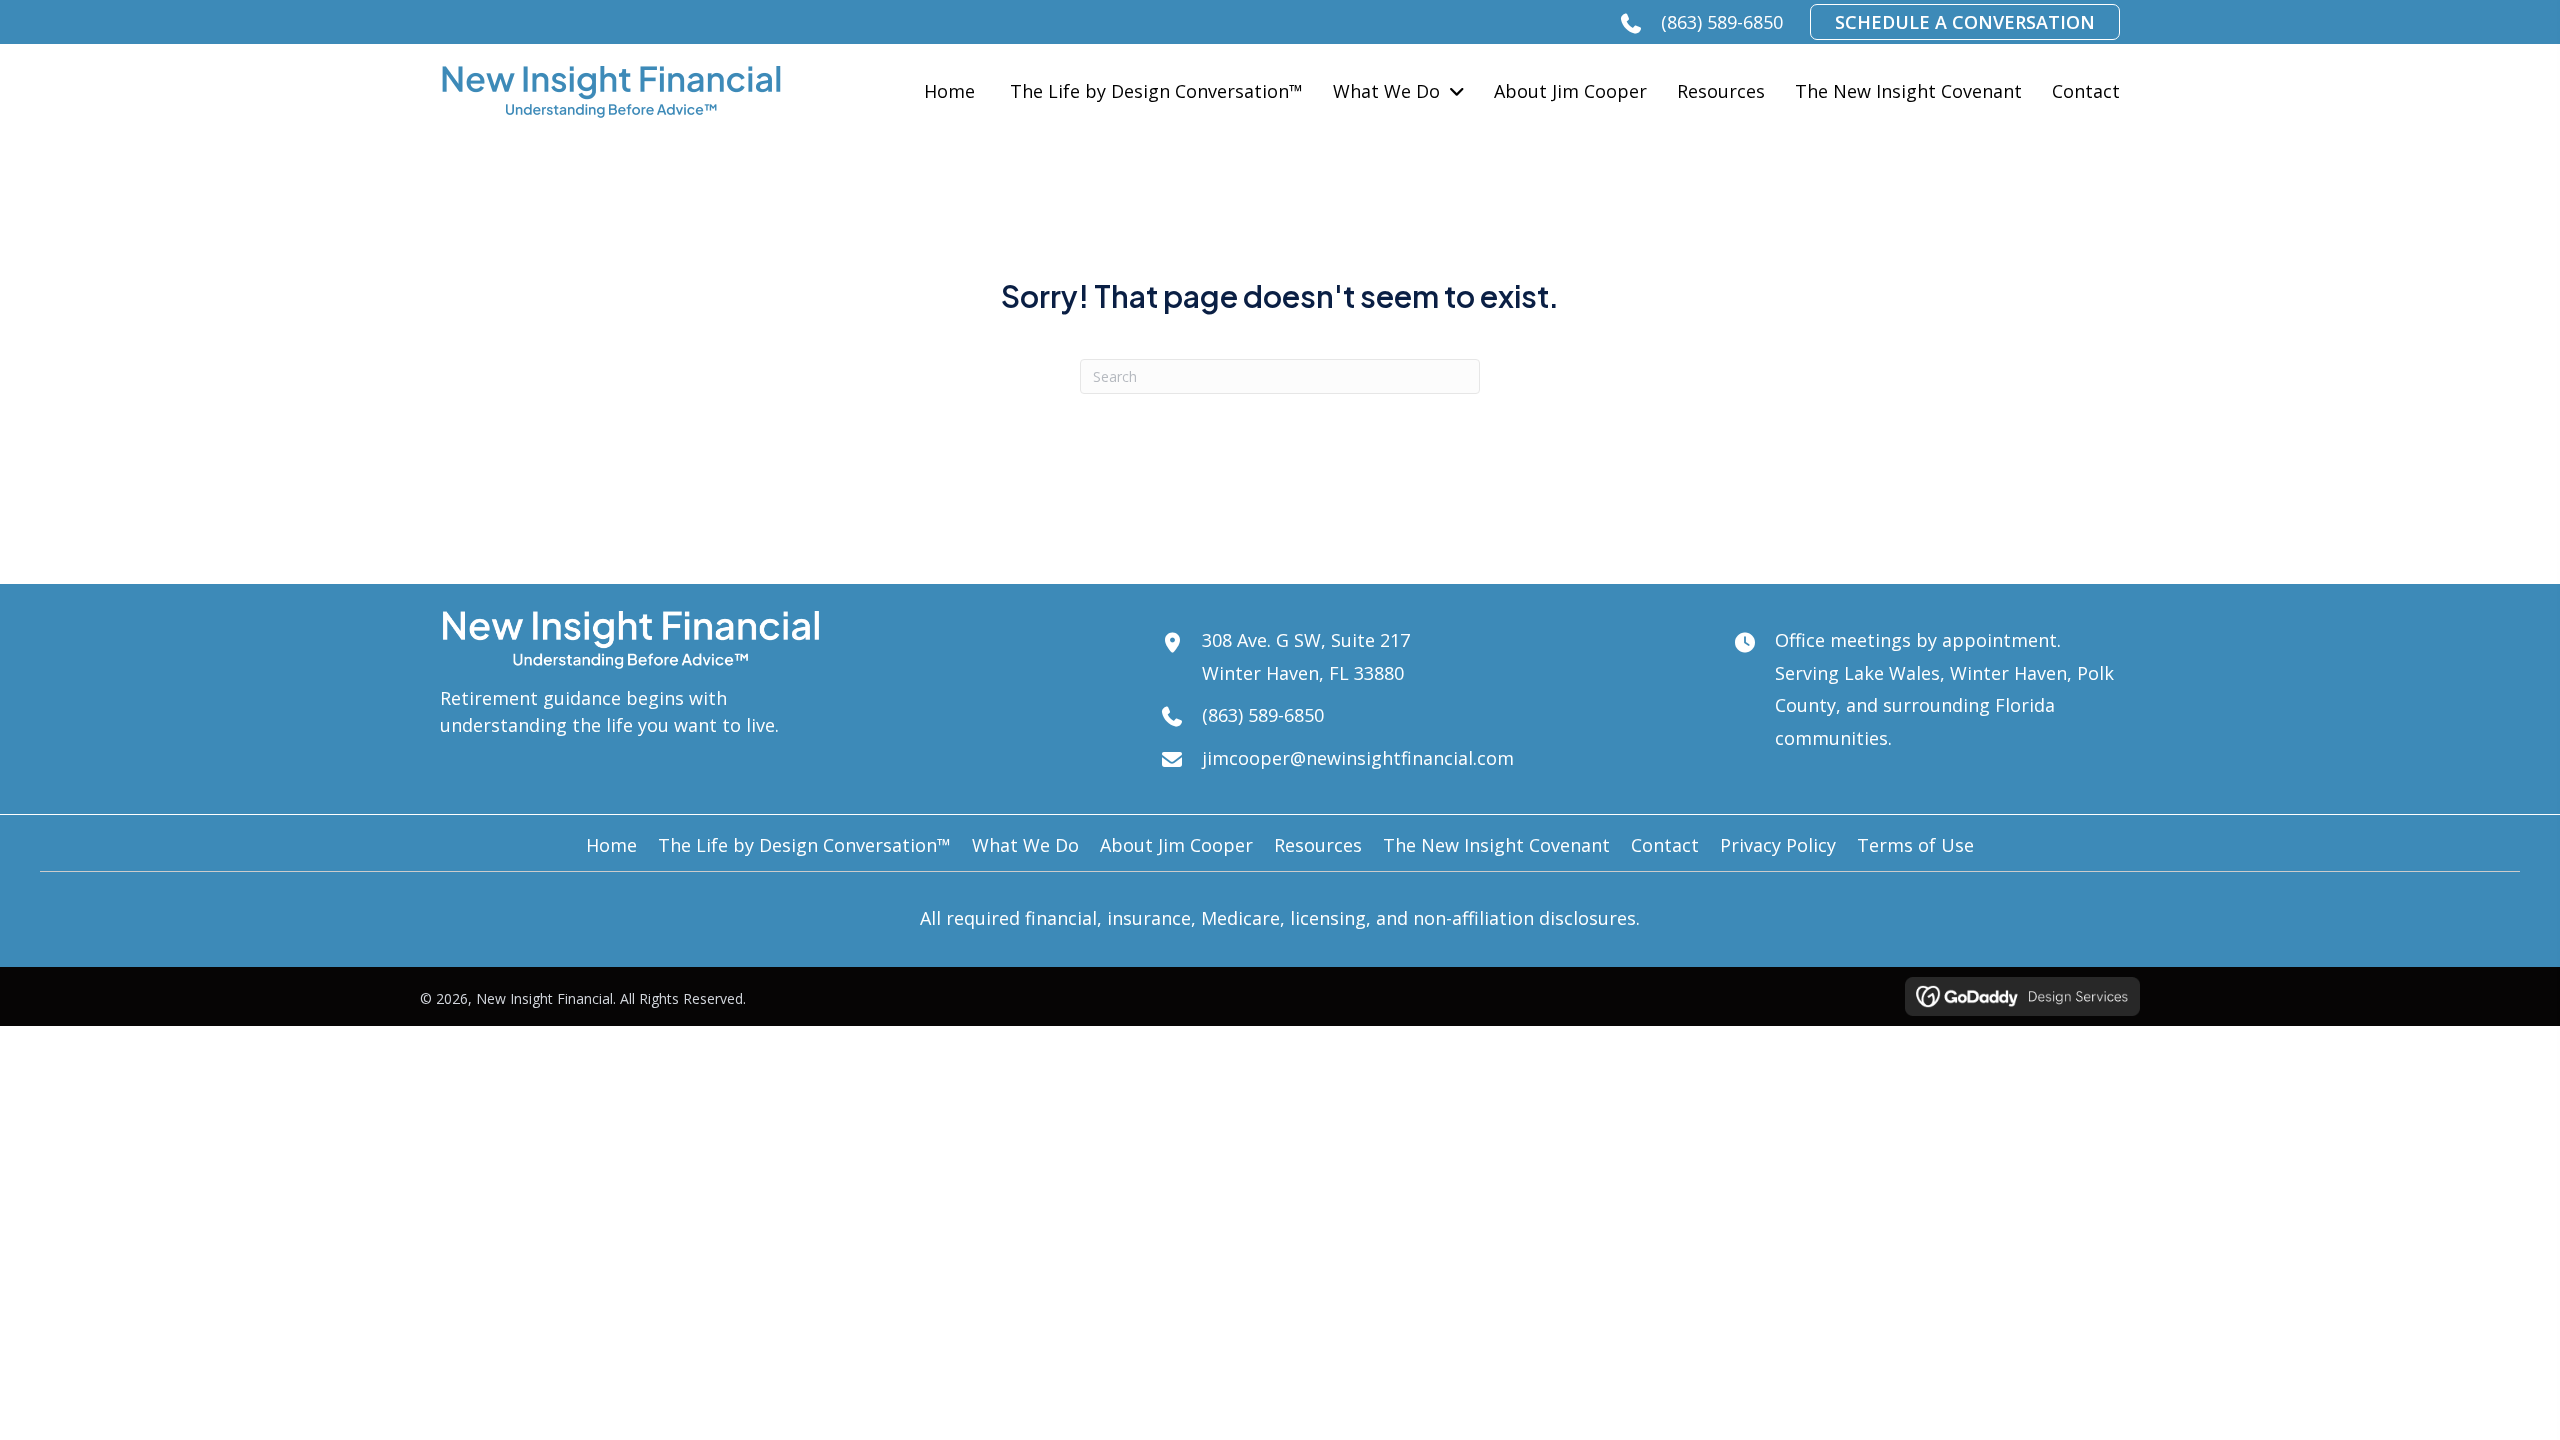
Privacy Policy (1778, 845)
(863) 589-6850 (1722, 22)
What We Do (1025, 845)
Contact (1665, 845)
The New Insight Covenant (1496, 845)
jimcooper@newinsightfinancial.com (1358, 758)
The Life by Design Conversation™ (804, 845)
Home (611, 845)
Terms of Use (1915, 845)
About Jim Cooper (1176, 845)
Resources (1318, 845)
